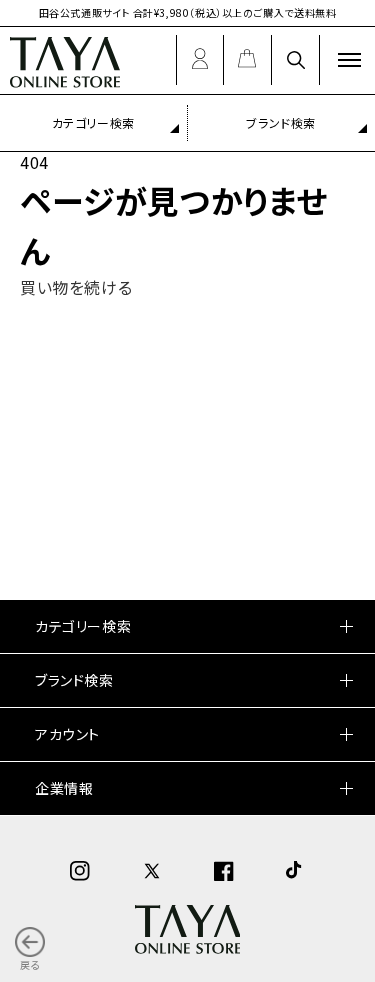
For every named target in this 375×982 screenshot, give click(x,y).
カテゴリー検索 (93, 122)
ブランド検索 (74, 680)
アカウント (67, 734)
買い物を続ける (76, 287)
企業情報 (64, 788)
